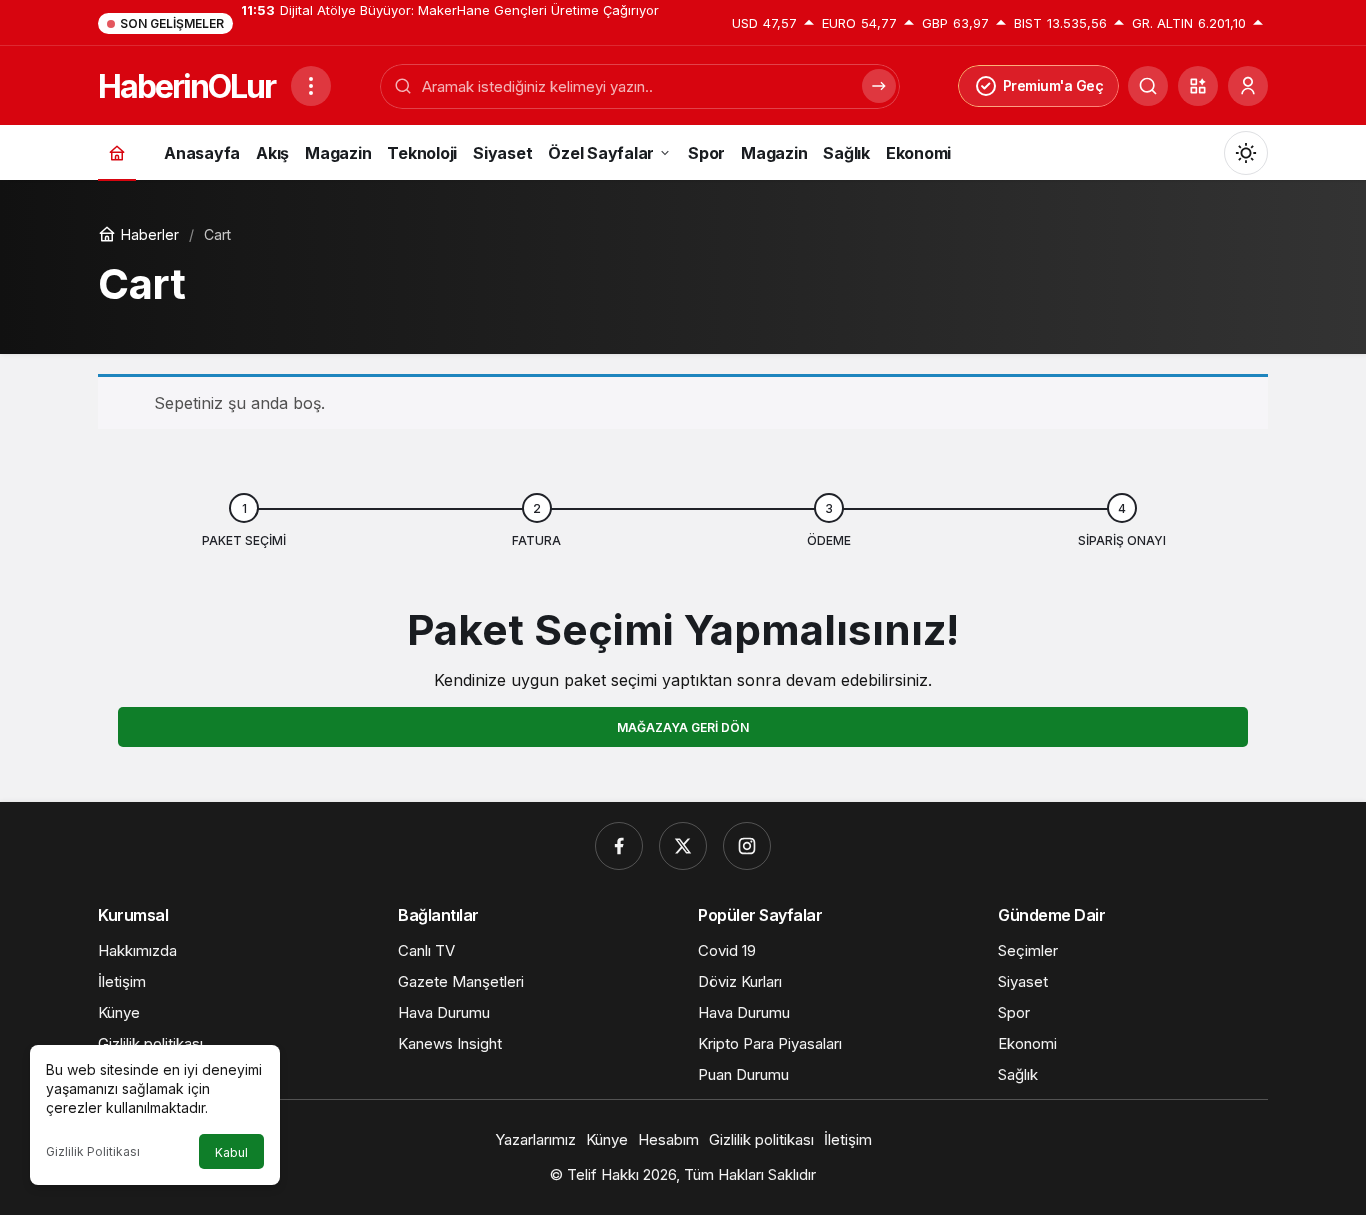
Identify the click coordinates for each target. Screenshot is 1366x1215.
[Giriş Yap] (1248, 86)
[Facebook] (619, 846)
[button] (1198, 86)
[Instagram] (747, 846)
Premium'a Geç (1053, 85)
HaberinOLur (186, 86)
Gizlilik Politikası (93, 1151)
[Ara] (1148, 86)
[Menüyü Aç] (311, 86)
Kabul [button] (231, 1152)
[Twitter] (683, 846)
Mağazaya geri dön (683, 727)
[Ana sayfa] (117, 152)
